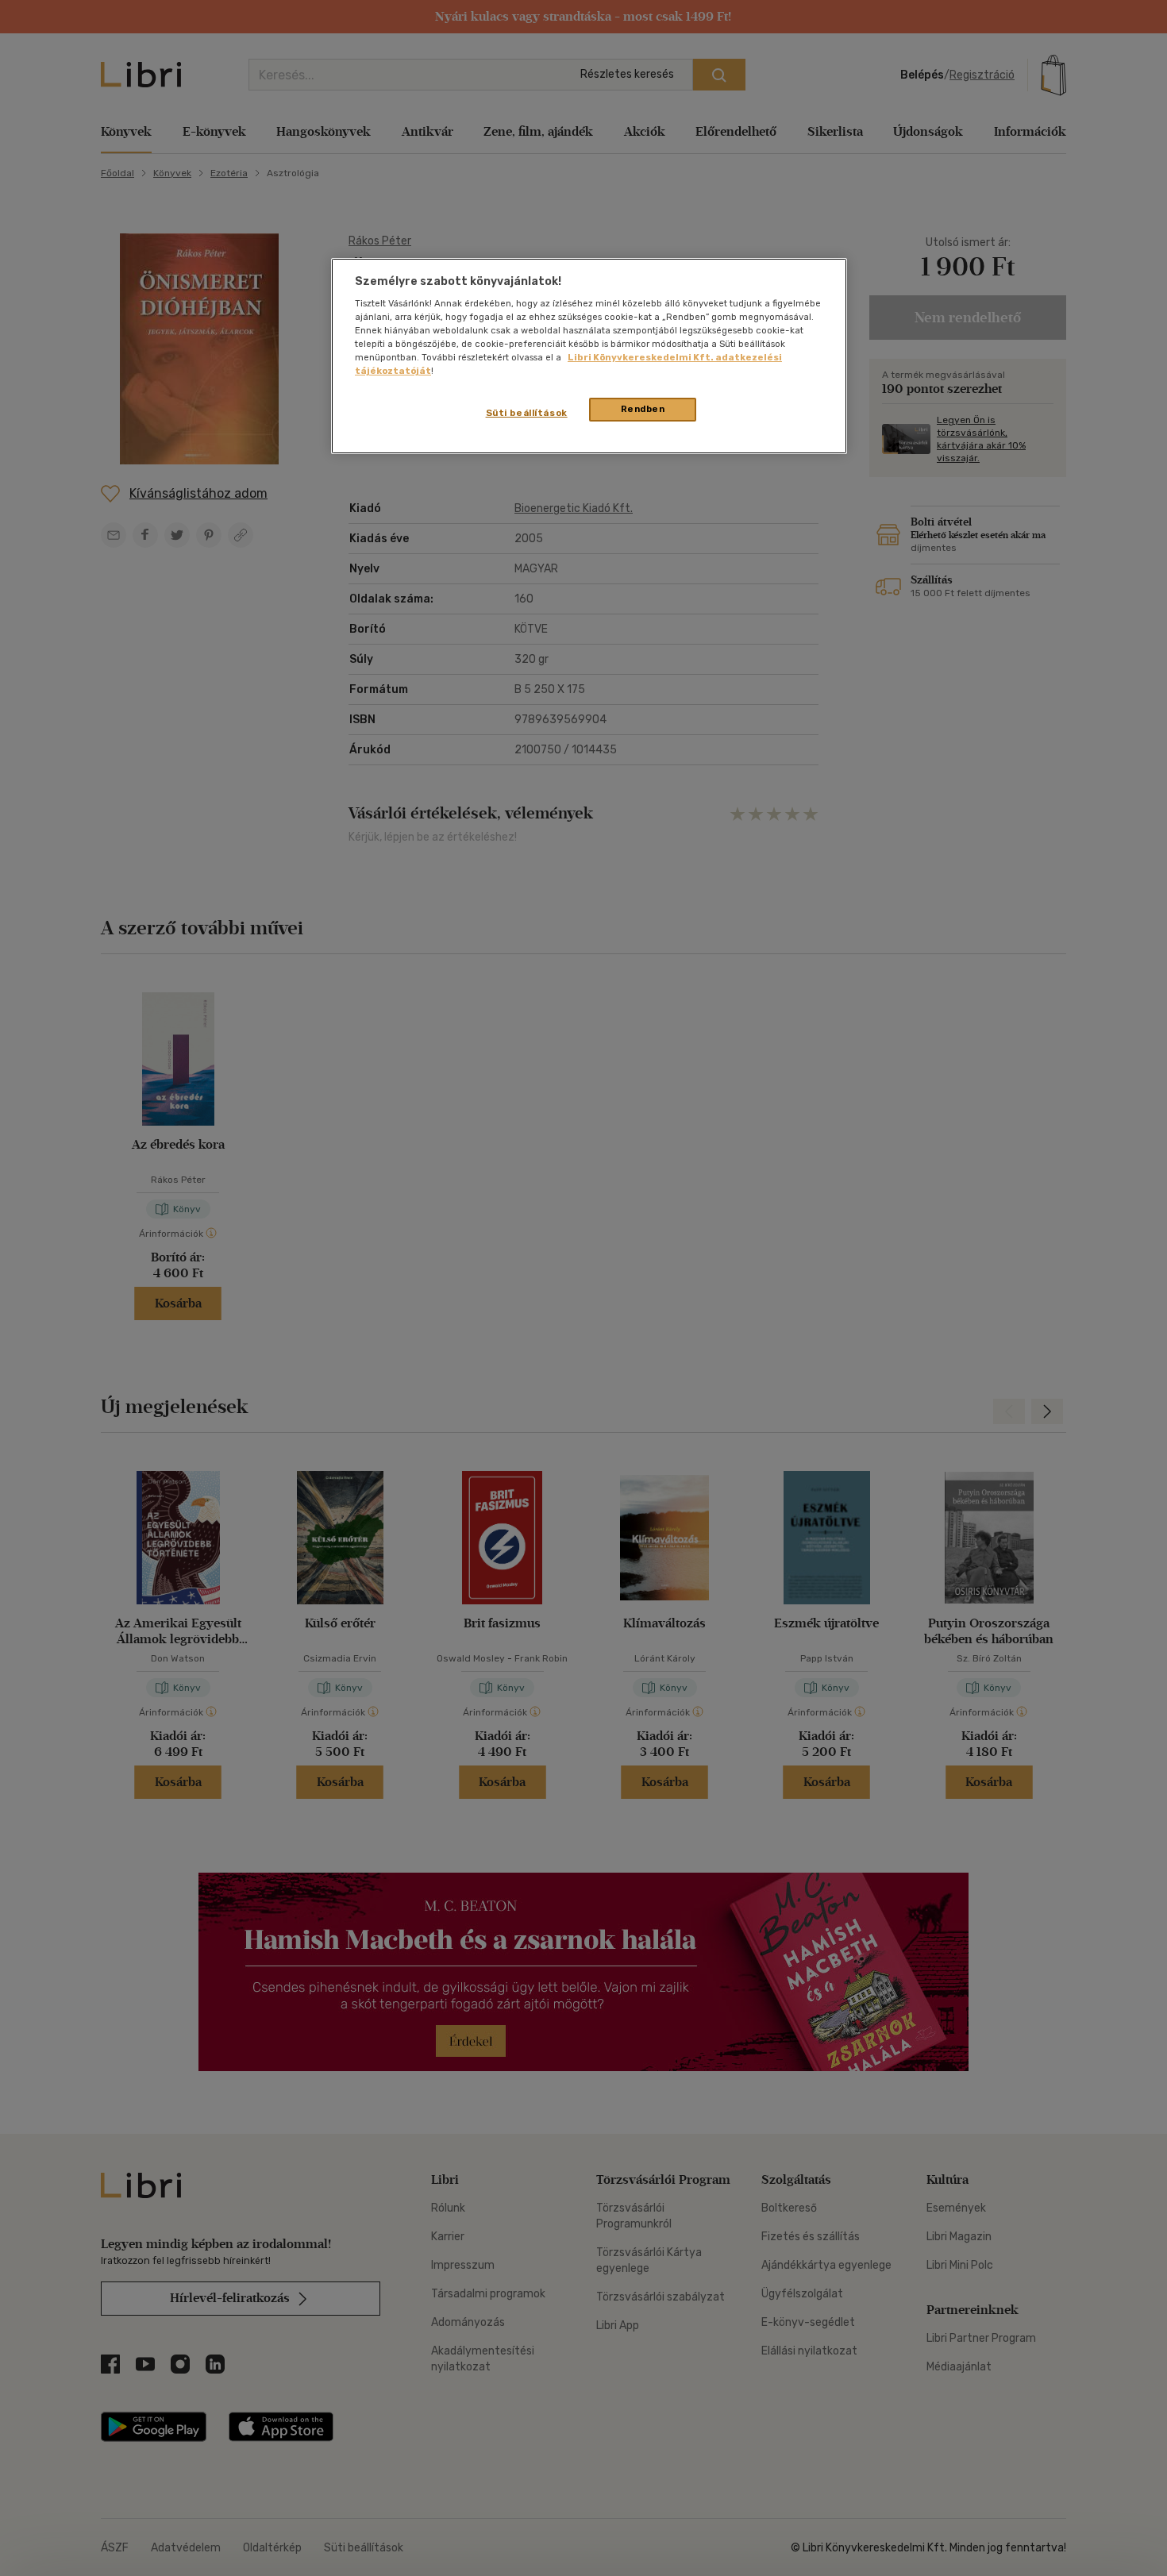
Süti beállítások (527, 413)
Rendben (643, 409)
